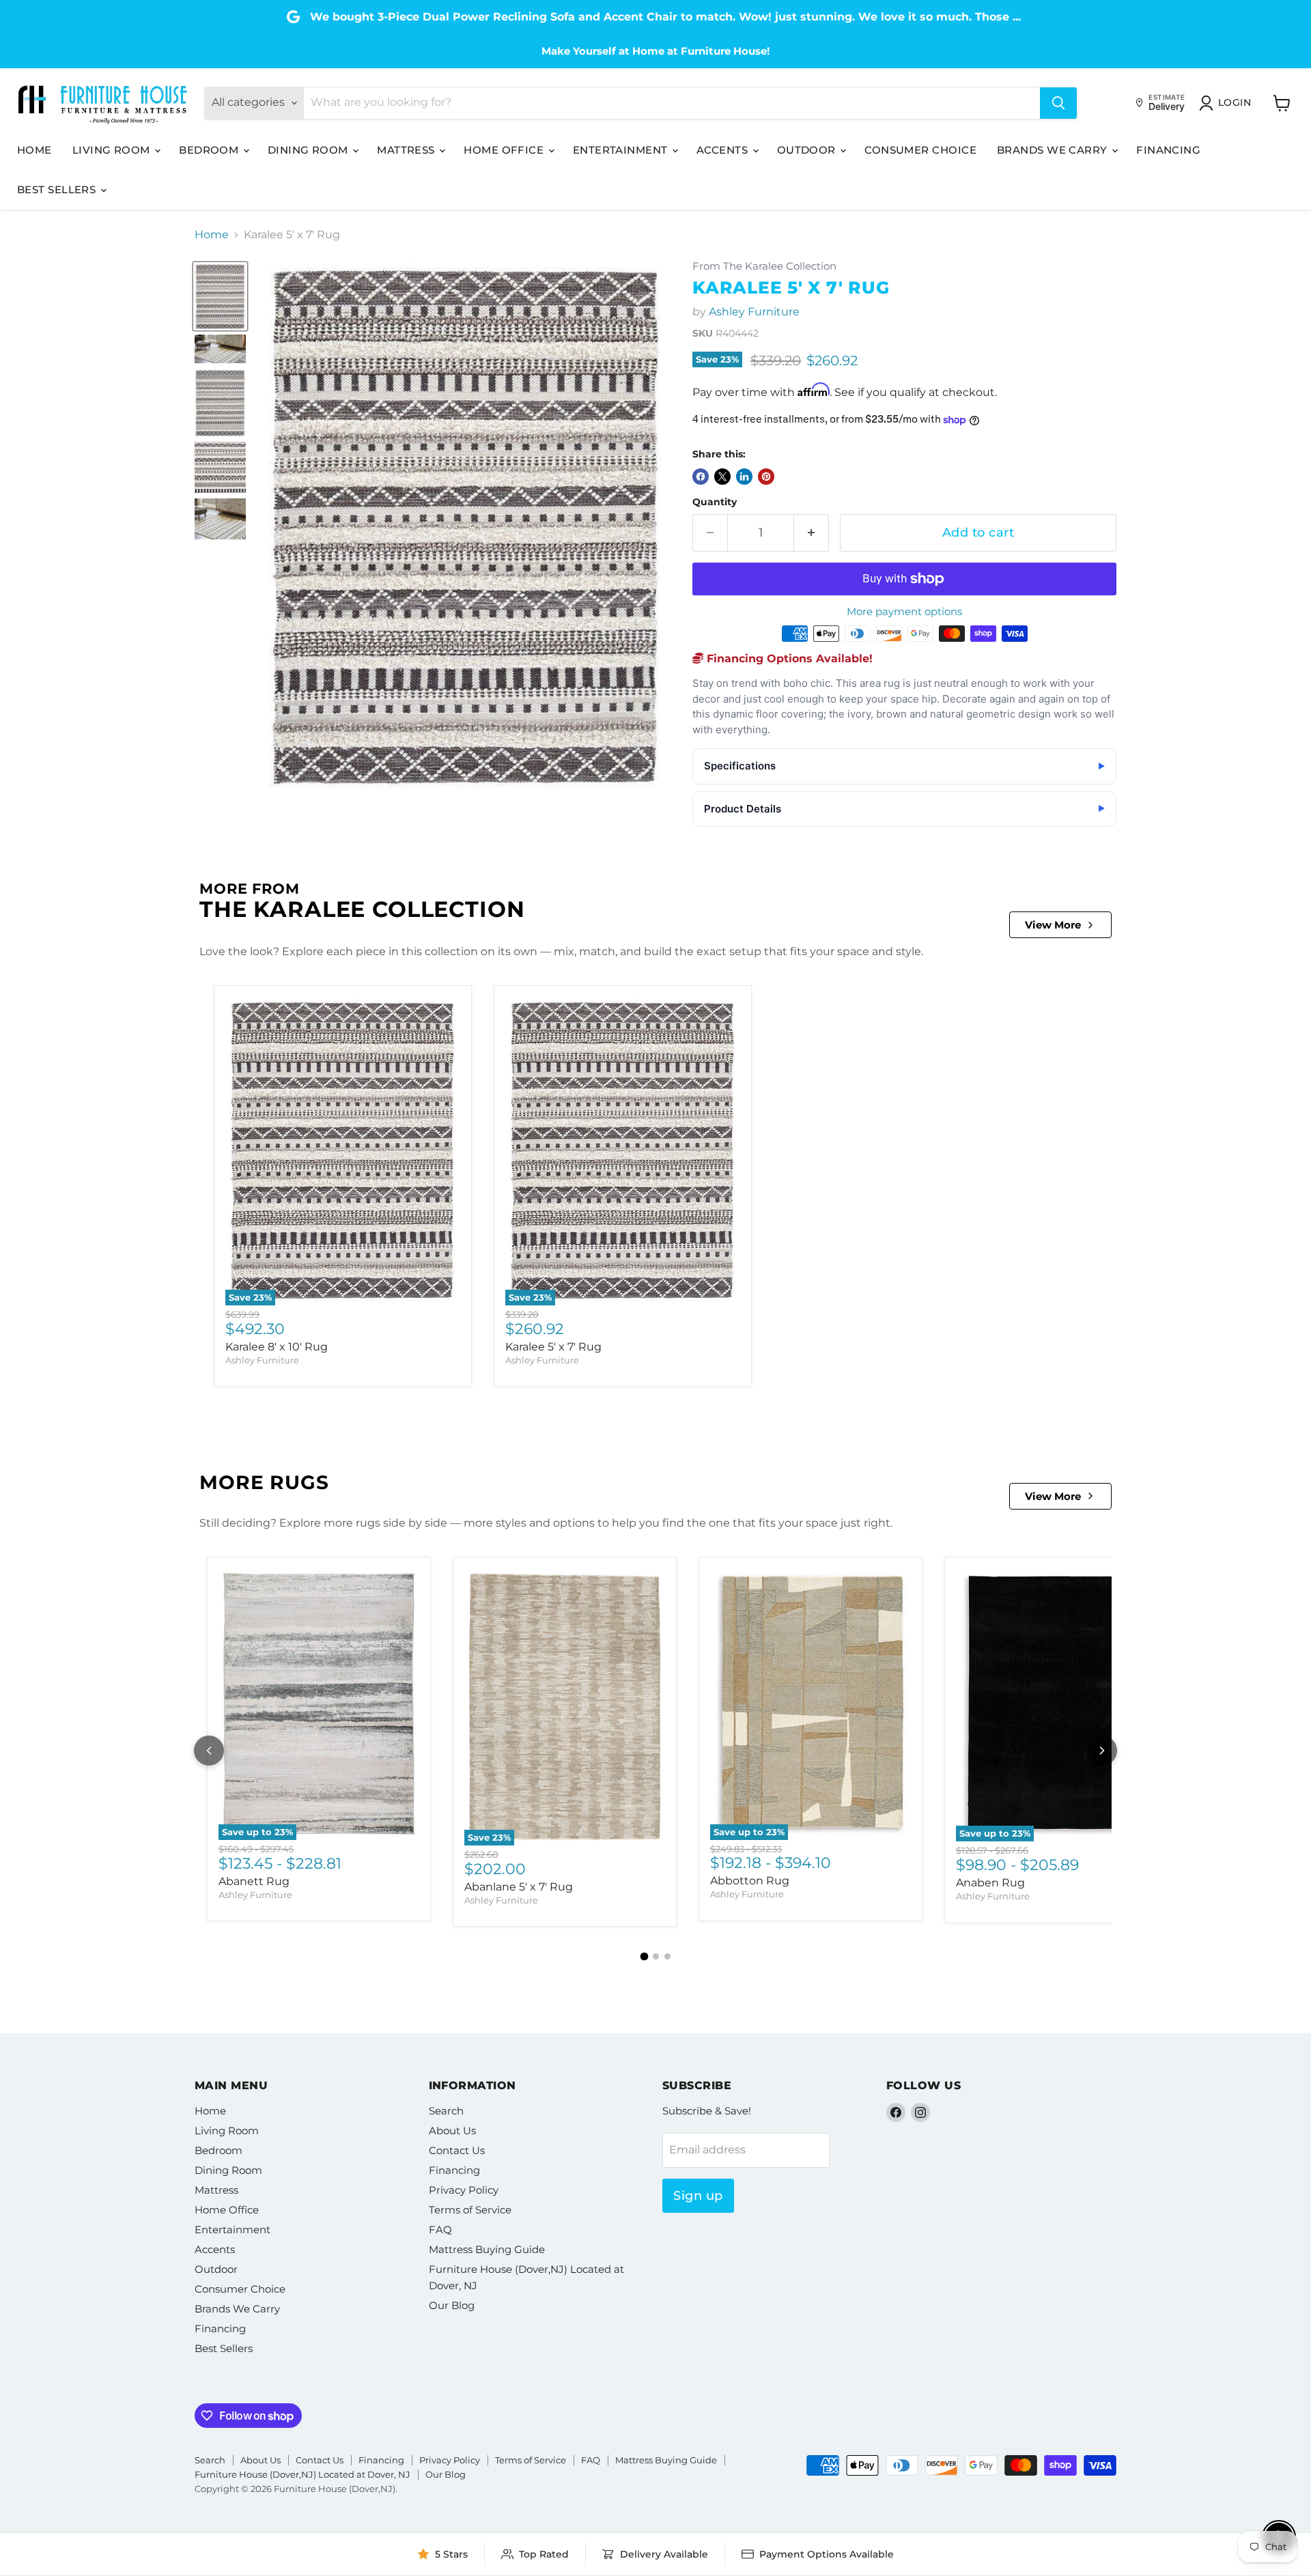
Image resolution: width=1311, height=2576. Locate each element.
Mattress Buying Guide (487, 2249)
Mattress (407, 150)
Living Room (113, 150)
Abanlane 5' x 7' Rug (519, 1887)
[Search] (1058, 103)
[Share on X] (722, 477)
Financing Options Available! (788, 659)
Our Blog (452, 2305)
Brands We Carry (1054, 150)
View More (1053, 925)
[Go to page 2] (656, 1956)
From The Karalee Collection (764, 267)
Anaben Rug (990, 1883)
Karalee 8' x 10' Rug (277, 1347)
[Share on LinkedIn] (744, 477)
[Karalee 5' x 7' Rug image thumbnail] (220, 297)
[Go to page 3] (667, 1956)
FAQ (440, 2230)
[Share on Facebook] (701, 477)
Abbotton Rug (750, 1881)
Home (34, 150)
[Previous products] (209, 1751)
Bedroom (210, 150)
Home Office (505, 150)
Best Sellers (58, 189)
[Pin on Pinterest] (766, 477)
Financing (1168, 150)
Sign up (698, 2196)
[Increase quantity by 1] (812, 533)
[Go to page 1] (644, 1956)
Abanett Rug (254, 1881)
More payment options (904, 611)
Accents (724, 150)
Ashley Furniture (754, 312)
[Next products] (1102, 1751)
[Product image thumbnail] (220, 349)
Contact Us (457, 2150)
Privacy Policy (464, 2190)
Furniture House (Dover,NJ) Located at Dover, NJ (302, 2474)
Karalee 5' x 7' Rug (553, 1347)
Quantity (715, 502)
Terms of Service (470, 2210)
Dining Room (309, 150)
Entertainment (622, 150)
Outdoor (808, 150)
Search (446, 2111)
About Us (452, 2131)
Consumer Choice (920, 150)
